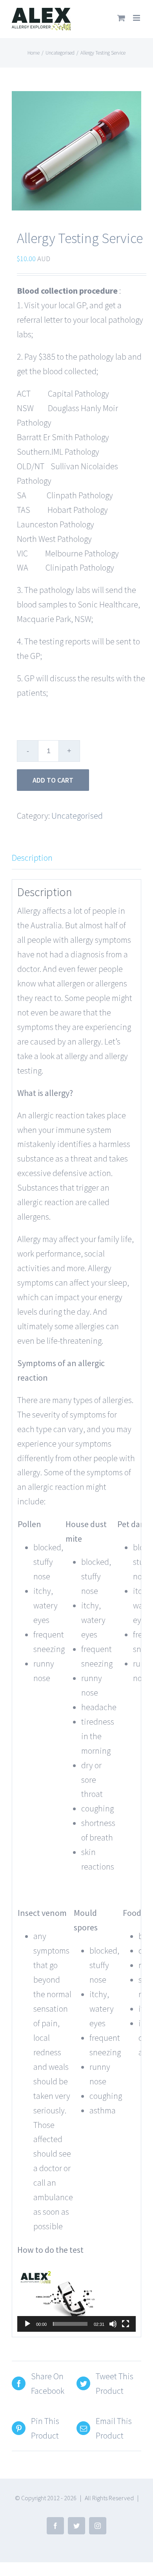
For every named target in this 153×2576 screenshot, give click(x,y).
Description (32, 858)
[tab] (76, 858)
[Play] (27, 2324)
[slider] (70, 2324)
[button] (76, 2298)
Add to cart (53, 780)
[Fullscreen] (126, 2324)
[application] (76, 2298)
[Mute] (113, 2324)
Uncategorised (77, 816)
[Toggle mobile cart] (121, 18)
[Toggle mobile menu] (137, 18)
